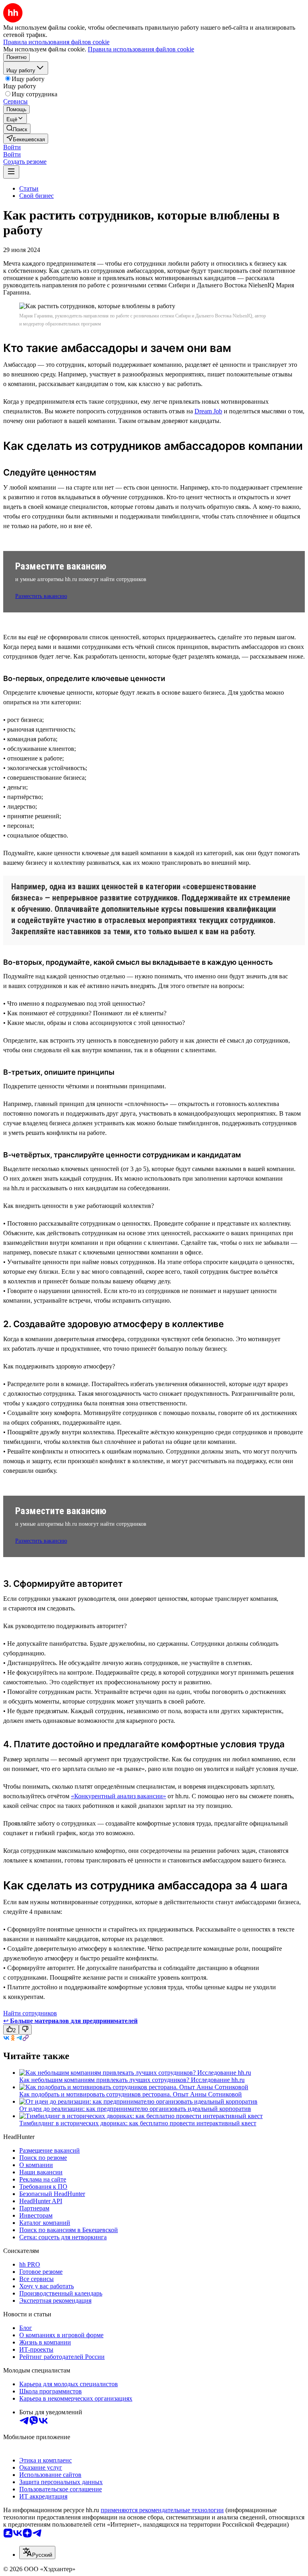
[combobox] (37, 2553)
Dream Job (208, 411)
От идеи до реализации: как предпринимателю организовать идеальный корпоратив (135, 2109)
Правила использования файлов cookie (141, 49)
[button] (12, 147)
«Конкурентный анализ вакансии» (119, 1796)
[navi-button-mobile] (11, 172)
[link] (17, 129)
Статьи (29, 188)
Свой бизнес (36, 196)
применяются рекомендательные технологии (162, 2510)
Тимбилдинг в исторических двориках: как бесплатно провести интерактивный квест (138, 2123)
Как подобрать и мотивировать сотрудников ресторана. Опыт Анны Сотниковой (131, 2094)
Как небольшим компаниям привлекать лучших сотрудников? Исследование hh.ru (132, 2080)
